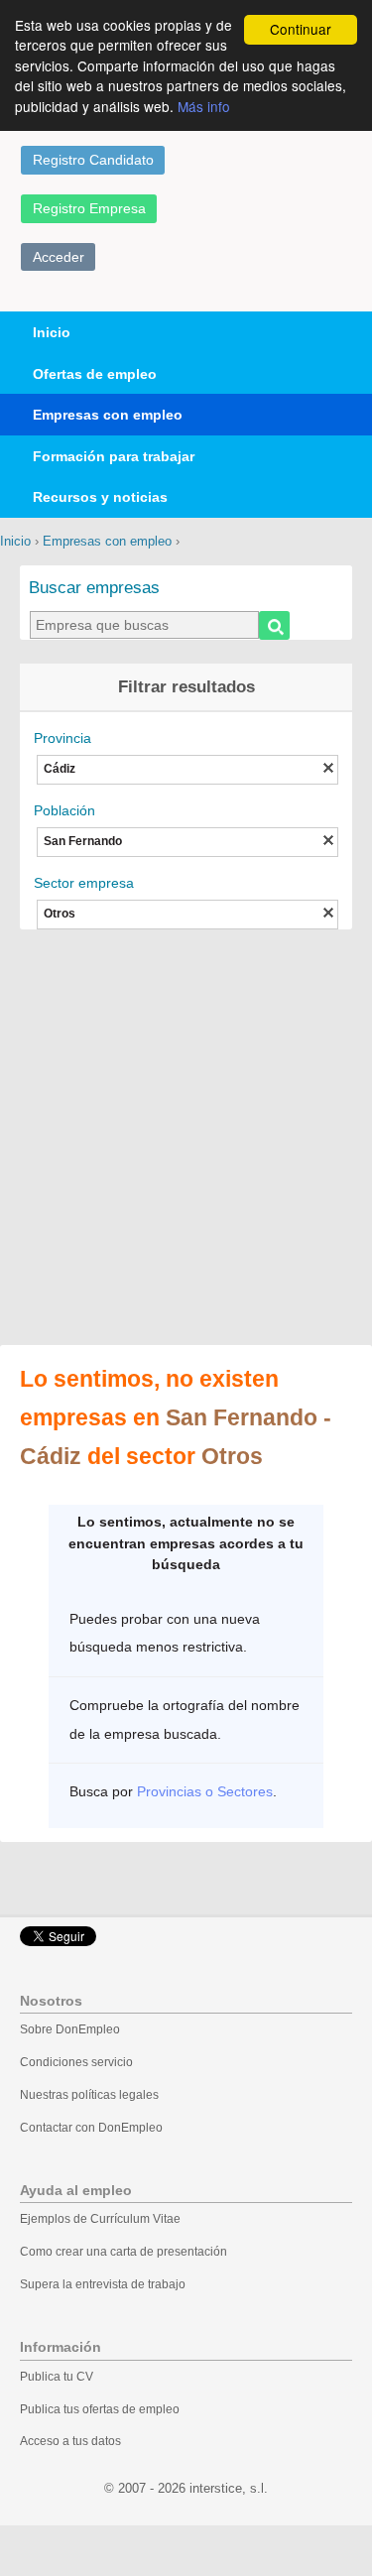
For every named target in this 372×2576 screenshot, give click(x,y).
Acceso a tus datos (70, 2441)
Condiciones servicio (76, 2062)
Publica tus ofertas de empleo (100, 2409)
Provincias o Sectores (205, 1791)
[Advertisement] (186, 1139)
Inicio (52, 332)
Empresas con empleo (108, 415)
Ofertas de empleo (95, 374)
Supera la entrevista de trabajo (103, 2284)
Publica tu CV (57, 2377)
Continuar (301, 29)
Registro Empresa (89, 208)
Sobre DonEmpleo (70, 2029)
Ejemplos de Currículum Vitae (100, 2219)
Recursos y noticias (100, 497)
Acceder (59, 257)
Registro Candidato (93, 160)
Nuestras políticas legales (89, 2095)
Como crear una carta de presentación (124, 2252)
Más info (204, 106)
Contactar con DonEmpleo (91, 2128)
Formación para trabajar (114, 456)
